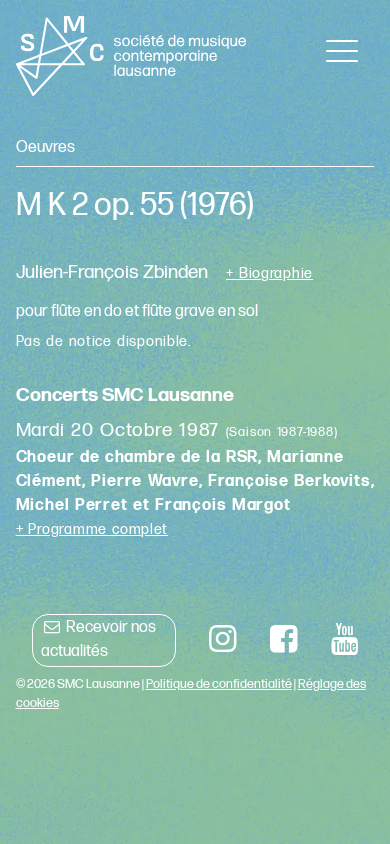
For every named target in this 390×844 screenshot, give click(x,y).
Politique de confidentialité (219, 684)
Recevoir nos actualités (98, 639)
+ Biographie (269, 274)
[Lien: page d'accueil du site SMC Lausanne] (131, 56)
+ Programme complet (92, 529)
